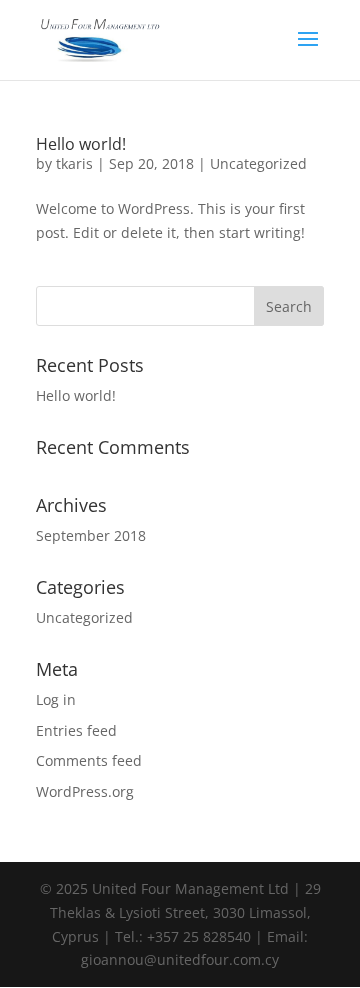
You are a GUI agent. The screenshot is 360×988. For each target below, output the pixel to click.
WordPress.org (85, 791)
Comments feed (89, 760)
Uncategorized (258, 163)
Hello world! (81, 144)
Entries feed (76, 730)
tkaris (74, 163)
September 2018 (91, 535)
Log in (56, 699)
